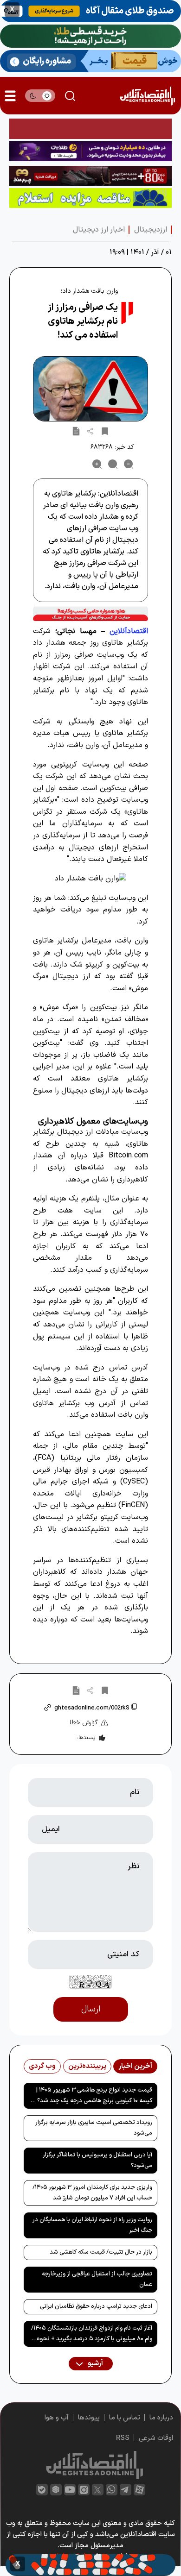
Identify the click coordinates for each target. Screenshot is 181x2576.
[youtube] (70, 2490)
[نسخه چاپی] (76, 431)
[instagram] (84, 2490)
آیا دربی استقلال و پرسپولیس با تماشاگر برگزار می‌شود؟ (97, 2160)
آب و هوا (57, 2418)
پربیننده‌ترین (87, 2066)
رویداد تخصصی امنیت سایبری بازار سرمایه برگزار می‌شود (94, 2128)
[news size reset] (113, 464)
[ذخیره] (105, 431)
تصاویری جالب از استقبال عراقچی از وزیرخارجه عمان (97, 2279)
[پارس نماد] (90, 198)
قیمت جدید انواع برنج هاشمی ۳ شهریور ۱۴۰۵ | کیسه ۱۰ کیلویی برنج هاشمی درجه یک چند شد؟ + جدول (92, 2097)
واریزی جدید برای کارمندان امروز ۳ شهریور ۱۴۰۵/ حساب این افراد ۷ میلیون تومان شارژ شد (92, 2193)
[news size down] (129, 464)
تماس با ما (125, 2418)
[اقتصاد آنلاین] (147, 96)
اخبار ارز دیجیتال (99, 230)
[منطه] (90, 176)
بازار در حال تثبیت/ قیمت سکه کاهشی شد (101, 2252)
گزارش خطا (84, 1723)
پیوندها (89, 2418)
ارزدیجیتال (151, 230)
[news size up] (97, 464)
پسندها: (86, 1738)
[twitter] (98, 2490)
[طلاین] (90, 151)
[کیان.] (90, 61)
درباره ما (161, 2418)
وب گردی (42, 2066)
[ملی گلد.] (90, 36)
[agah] (90, 11)
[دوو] (90, 129)
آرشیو (95, 2364)
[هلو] (90, 614)
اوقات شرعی (156, 2438)
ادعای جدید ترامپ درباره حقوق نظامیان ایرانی (96, 2306)
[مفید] (90, 2565)
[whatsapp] (112, 2490)
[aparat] (139, 2490)
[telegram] (126, 2490)
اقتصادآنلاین (129, 631)
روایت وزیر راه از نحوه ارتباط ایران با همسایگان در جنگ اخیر (92, 2225)
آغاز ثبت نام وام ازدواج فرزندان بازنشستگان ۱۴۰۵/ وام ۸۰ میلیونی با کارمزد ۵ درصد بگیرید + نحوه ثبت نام (92, 2335)
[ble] (42, 2490)
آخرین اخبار (135, 2066)
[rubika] (56, 2490)
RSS (123, 2438)
